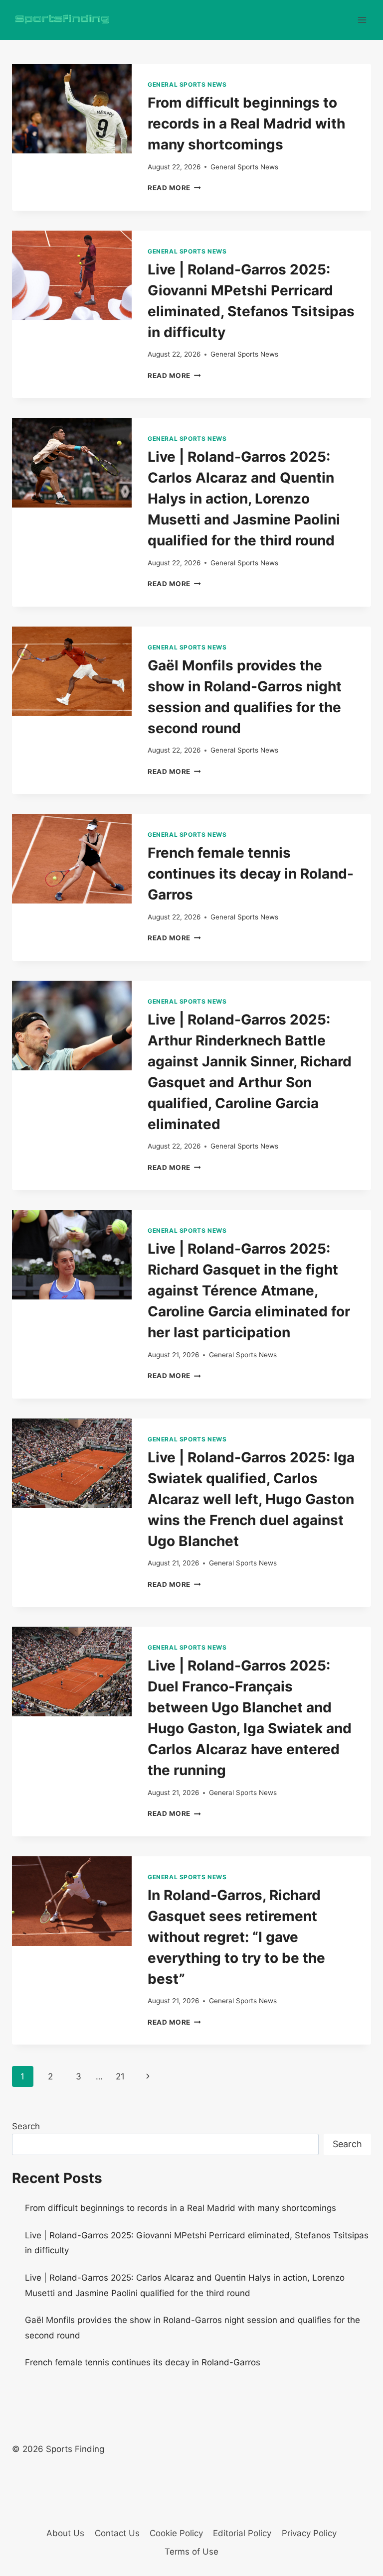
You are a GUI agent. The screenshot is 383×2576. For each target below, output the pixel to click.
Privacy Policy (309, 2533)
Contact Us (117, 2533)
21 (120, 2076)
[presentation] (72, 109)
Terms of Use (191, 2552)
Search (26, 2126)
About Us (65, 2533)
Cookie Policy (176, 2533)
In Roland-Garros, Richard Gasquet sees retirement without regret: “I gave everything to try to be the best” (236, 1937)
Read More (174, 188)
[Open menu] (362, 20)
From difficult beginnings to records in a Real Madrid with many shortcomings (246, 124)
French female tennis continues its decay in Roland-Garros (251, 874)
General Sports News (187, 84)
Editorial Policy (242, 2533)
